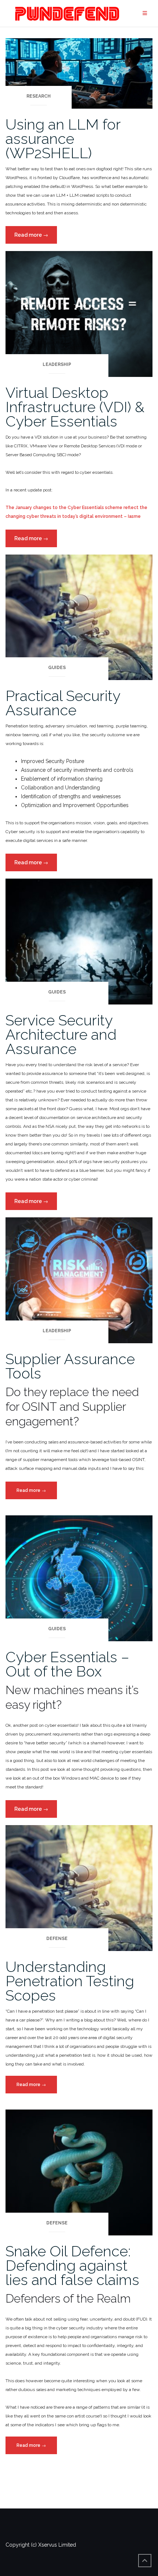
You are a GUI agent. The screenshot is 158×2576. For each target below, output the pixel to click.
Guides (57, 668)
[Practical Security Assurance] (79, 617)
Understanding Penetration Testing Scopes (70, 1981)
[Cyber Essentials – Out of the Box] (79, 1578)
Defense (57, 1939)
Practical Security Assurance (63, 703)
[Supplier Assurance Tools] (79, 1280)
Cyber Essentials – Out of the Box (67, 1664)
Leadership (57, 364)
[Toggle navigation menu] (145, 13)
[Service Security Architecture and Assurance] (79, 941)
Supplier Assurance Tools (70, 1366)
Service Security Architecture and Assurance (61, 1034)
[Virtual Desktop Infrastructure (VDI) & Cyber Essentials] (79, 313)
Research (39, 96)
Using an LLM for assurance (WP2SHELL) (63, 139)
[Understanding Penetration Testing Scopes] (79, 1888)
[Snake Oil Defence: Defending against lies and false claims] (79, 2172)
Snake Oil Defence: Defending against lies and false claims (72, 2265)
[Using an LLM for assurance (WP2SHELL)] (79, 73)
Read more (36, 238)
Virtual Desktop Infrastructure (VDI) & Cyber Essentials (75, 407)
